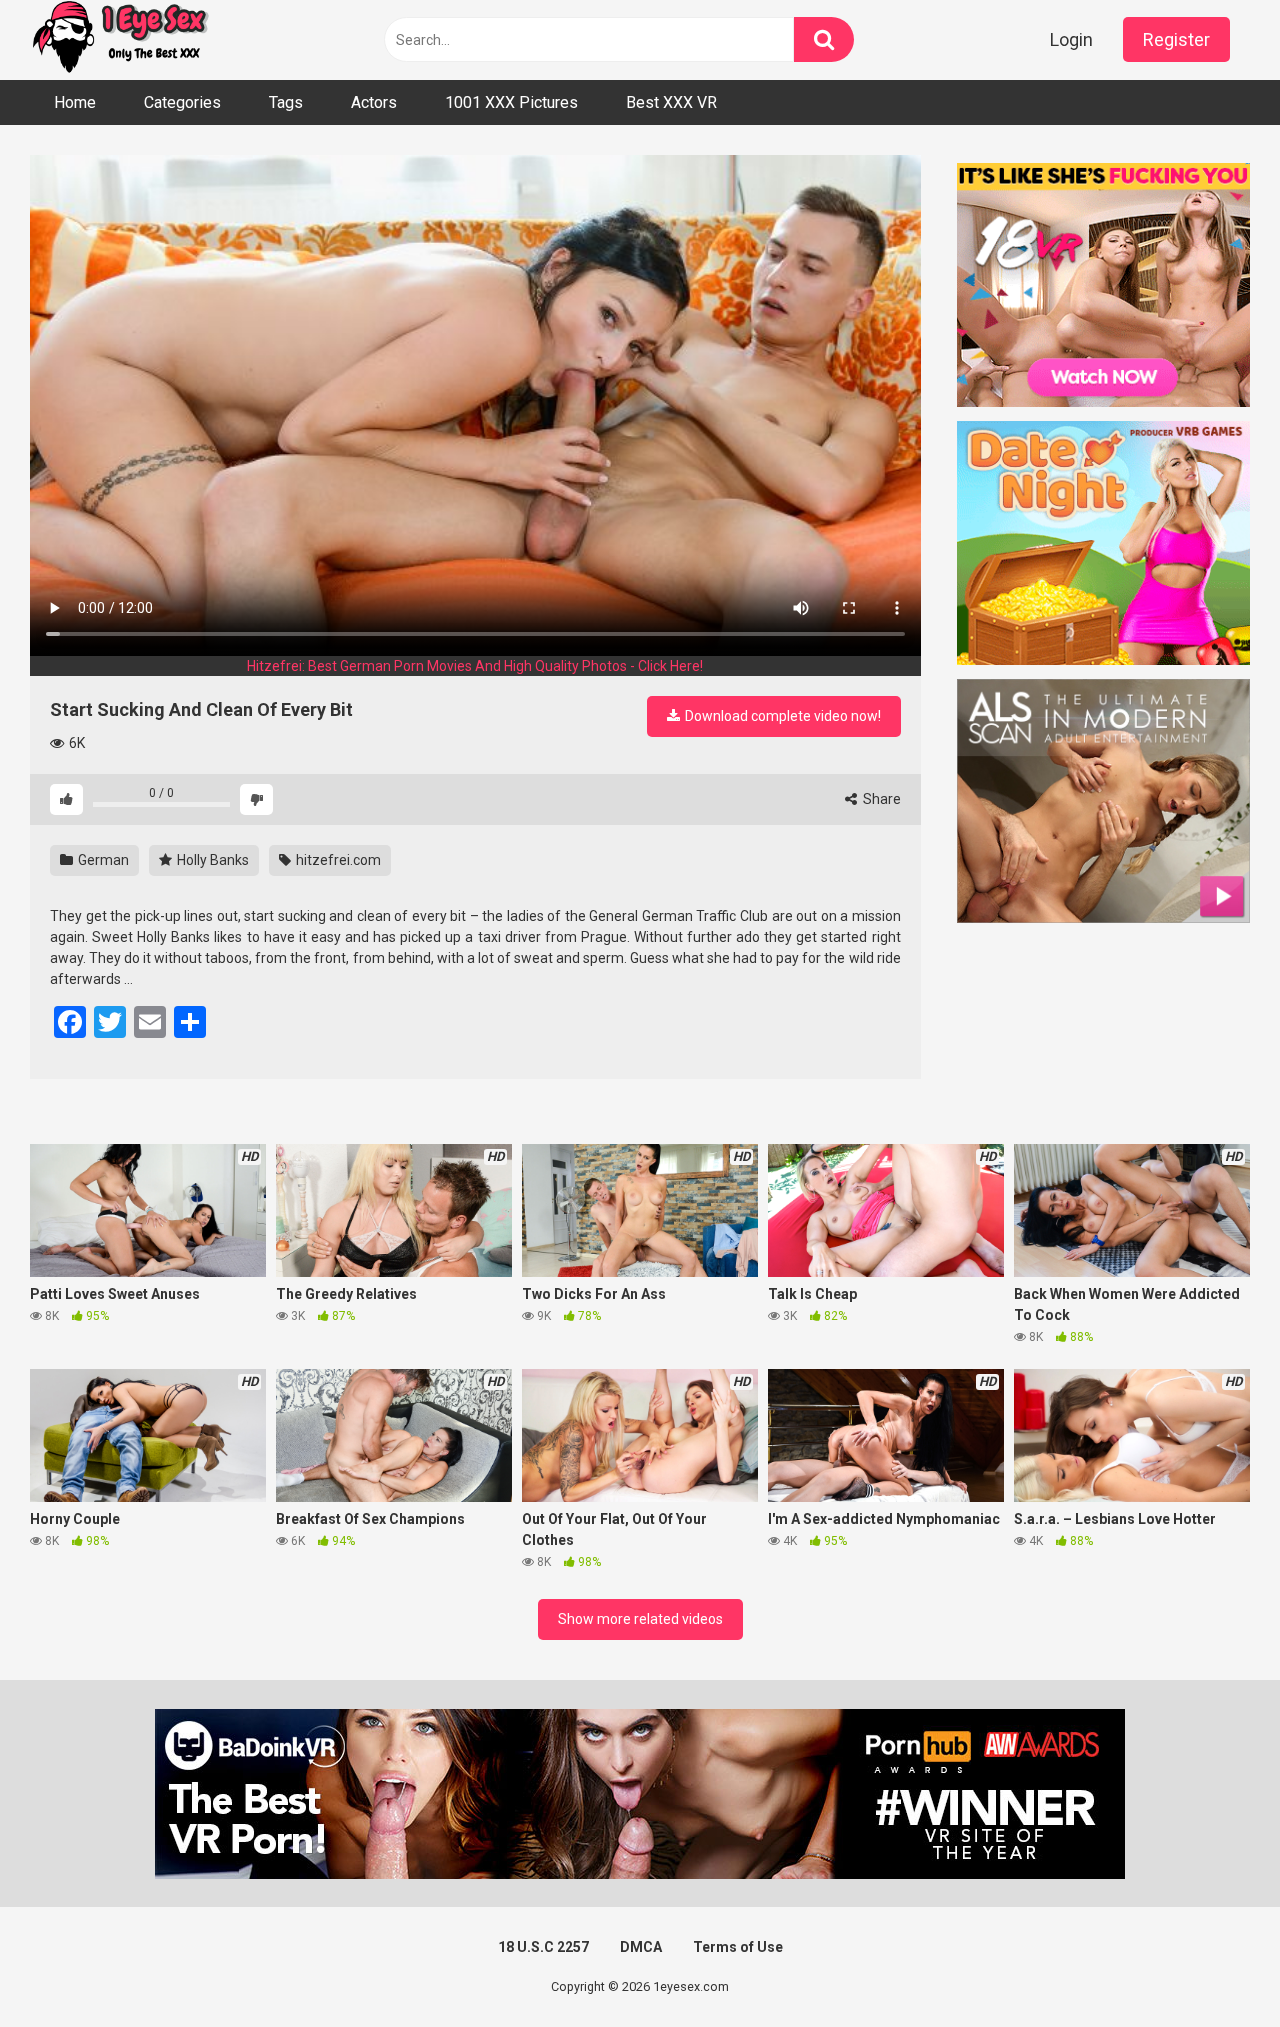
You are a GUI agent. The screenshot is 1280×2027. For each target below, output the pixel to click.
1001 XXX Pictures (511, 102)
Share (880, 799)
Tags (286, 102)
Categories (182, 102)
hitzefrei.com (337, 860)
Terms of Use (738, 1947)
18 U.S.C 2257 (543, 1947)
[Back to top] (1213, 1966)
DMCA (641, 1947)
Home (75, 102)
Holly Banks (211, 860)
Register (1176, 39)
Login (1071, 39)
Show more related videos (640, 1619)
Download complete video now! (781, 716)
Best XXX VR (671, 102)
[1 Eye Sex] (120, 40)
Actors (374, 102)
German (102, 860)
